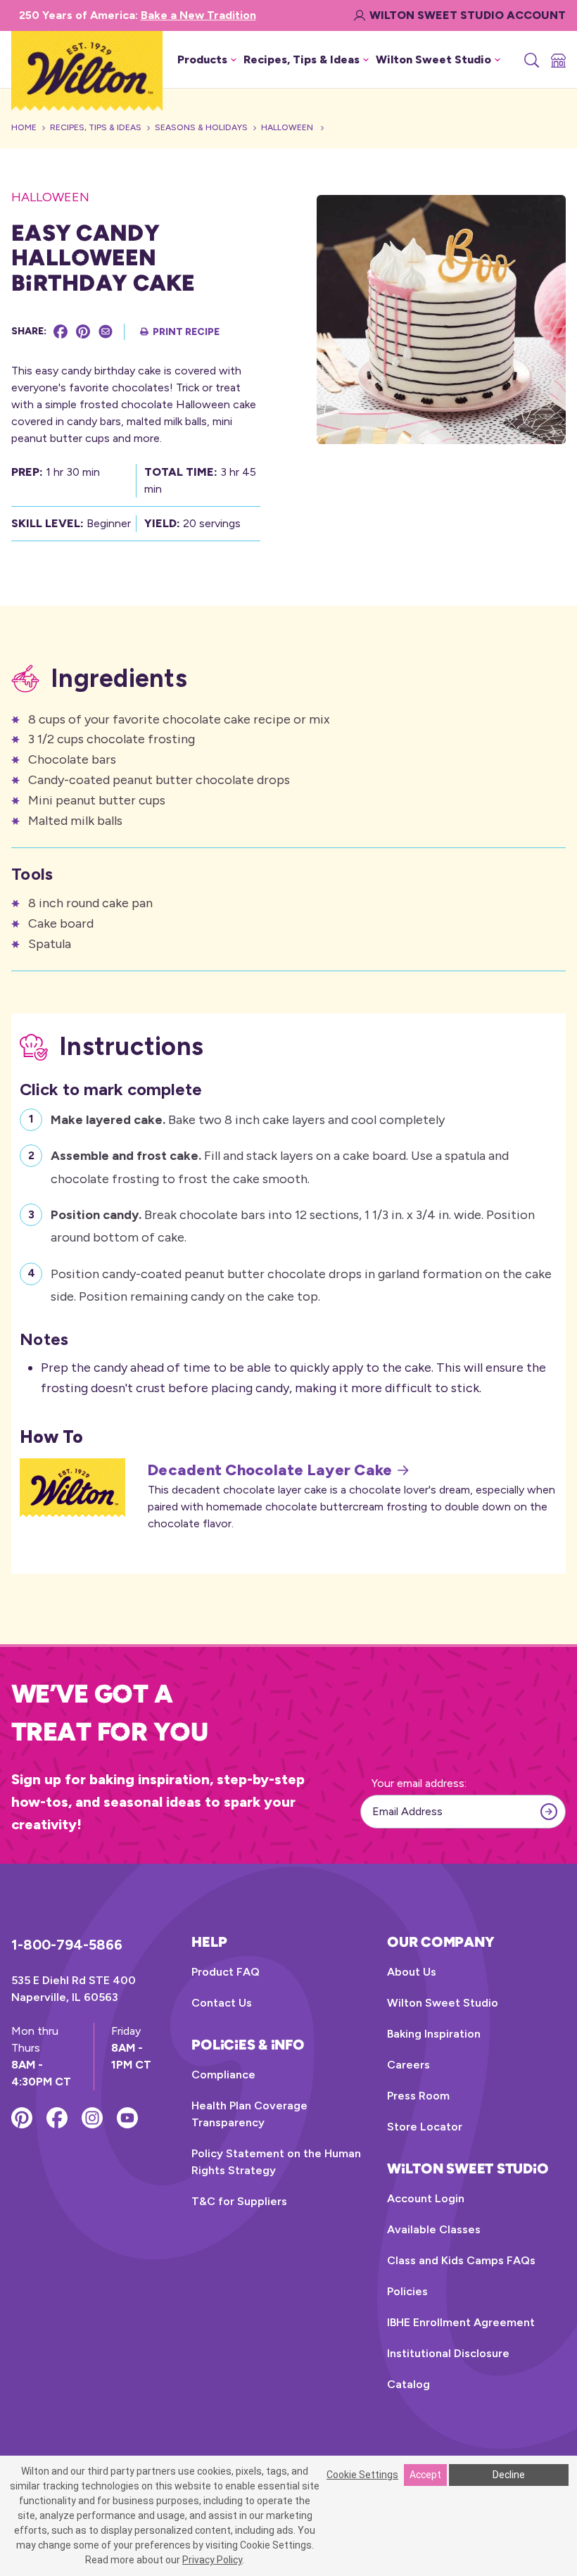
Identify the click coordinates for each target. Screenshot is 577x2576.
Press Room (418, 2096)
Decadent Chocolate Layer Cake (270, 1470)
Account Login (426, 2198)
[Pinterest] (83, 332)
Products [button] (202, 59)
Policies (407, 2291)
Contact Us (222, 2003)
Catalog (408, 2384)
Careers (408, 2065)
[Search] (531, 60)
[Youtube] (127, 2118)
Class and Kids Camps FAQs (461, 2260)
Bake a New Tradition (198, 15)
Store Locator (425, 2127)
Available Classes (434, 2229)
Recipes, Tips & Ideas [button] (302, 59)
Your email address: (419, 1783)
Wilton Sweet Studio (443, 2003)
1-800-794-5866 (67, 1945)
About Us (412, 1972)
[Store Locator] (557, 60)
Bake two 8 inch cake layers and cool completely (248, 1120)
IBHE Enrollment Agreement (461, 2322)
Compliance (223, 2075)
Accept (425, 2475)
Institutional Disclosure (448, 2353)
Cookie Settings (362, 2475)
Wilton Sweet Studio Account (468, 15)
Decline (509, 2475)
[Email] (106, 332)
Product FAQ (226, 1972)
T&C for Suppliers (239, 2201)
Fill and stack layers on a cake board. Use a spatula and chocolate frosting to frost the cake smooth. (280, 1167)
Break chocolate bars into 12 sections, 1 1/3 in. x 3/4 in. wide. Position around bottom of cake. (293, 1226)
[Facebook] (61, 332)
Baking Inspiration (434, 2034)
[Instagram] (92, 2118)
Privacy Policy (212, 2560)
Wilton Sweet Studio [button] (433, 59)
